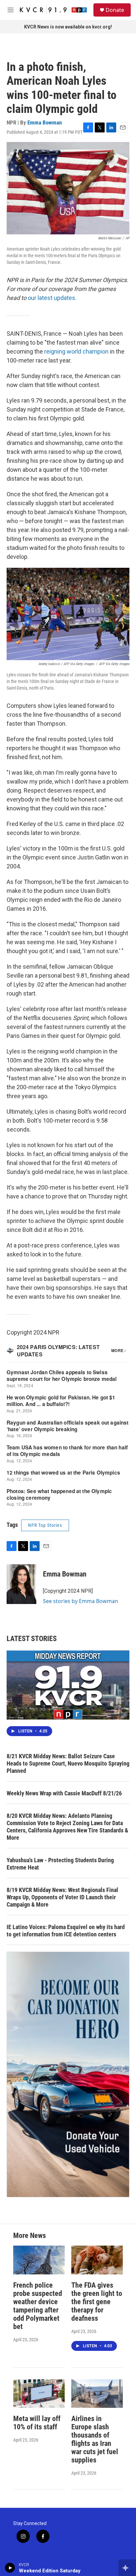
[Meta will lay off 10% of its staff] (39, 2394)
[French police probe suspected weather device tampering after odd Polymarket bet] (39, 2260)
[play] (10, 2568)
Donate (115, 10)
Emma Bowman (45, 122)
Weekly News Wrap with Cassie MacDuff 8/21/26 (64, 1793)
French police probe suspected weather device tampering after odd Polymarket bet (38, 2306)
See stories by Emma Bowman (81, 1601)
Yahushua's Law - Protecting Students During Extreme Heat (60, 1864)
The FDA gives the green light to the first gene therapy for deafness (97, 2302)
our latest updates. (52, 298)
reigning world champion (76, 351)
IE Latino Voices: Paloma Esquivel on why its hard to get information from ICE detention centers (66, 1931)
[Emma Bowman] (21, 1584)
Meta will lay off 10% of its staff (37, 2423)
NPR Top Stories (45, 1525)
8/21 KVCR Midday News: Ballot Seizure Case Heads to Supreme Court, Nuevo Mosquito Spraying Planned (68, 1763)
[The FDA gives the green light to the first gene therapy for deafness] (97, 2260)
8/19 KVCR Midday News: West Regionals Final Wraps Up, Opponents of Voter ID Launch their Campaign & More (62, 1897)
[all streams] (127, 2568)
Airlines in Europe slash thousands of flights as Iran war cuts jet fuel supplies (95, 2439)
